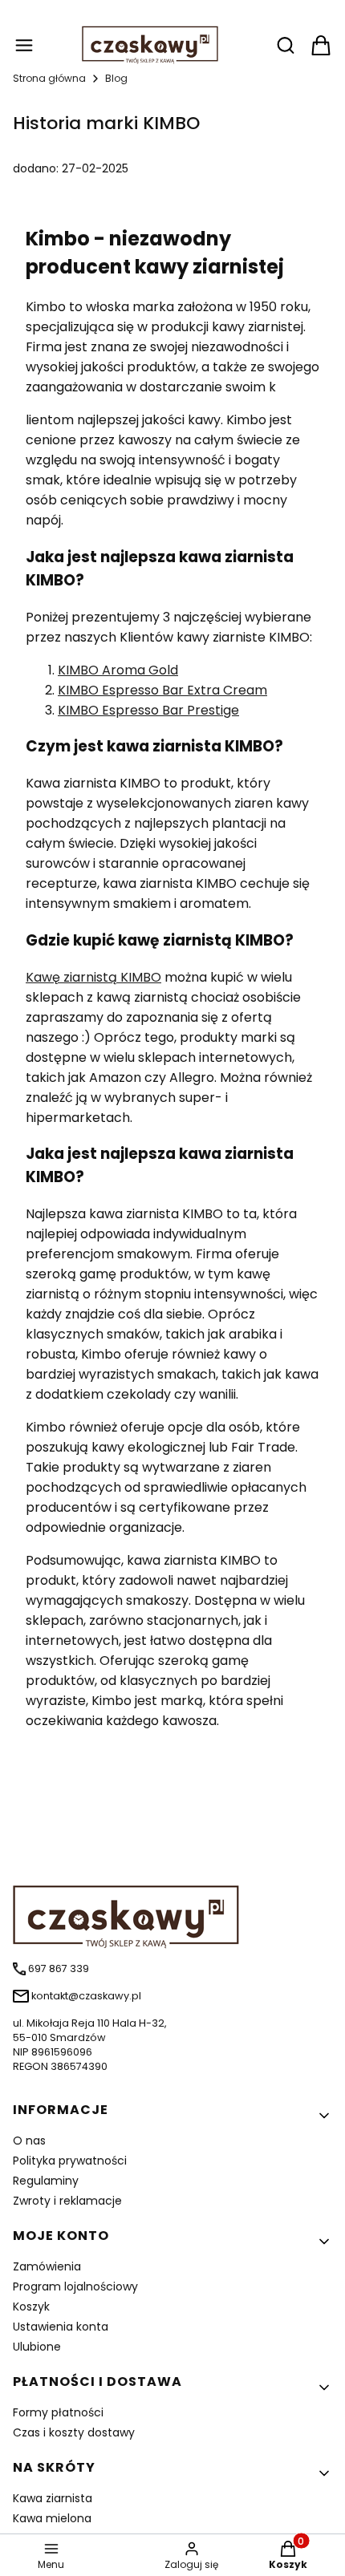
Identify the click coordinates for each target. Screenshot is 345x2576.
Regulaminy (46, 2181)
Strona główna (49, 78)
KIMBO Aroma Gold (118, 670)
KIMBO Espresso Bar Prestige (148, 710)
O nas (29, 2141)
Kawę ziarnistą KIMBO (93, 977)
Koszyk (31, 2307)
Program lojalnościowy (75, 2286)
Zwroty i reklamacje (67, 2201)
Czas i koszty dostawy (74, 2432)
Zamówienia (47, 2266)
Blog (116, 78)
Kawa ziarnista (53, 2498)
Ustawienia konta (61, 2327)
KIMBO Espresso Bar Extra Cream (162, 690)
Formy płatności (58, 2412)
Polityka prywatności (70, 2161)
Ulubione (37, 2347)
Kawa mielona (52, 2518)
